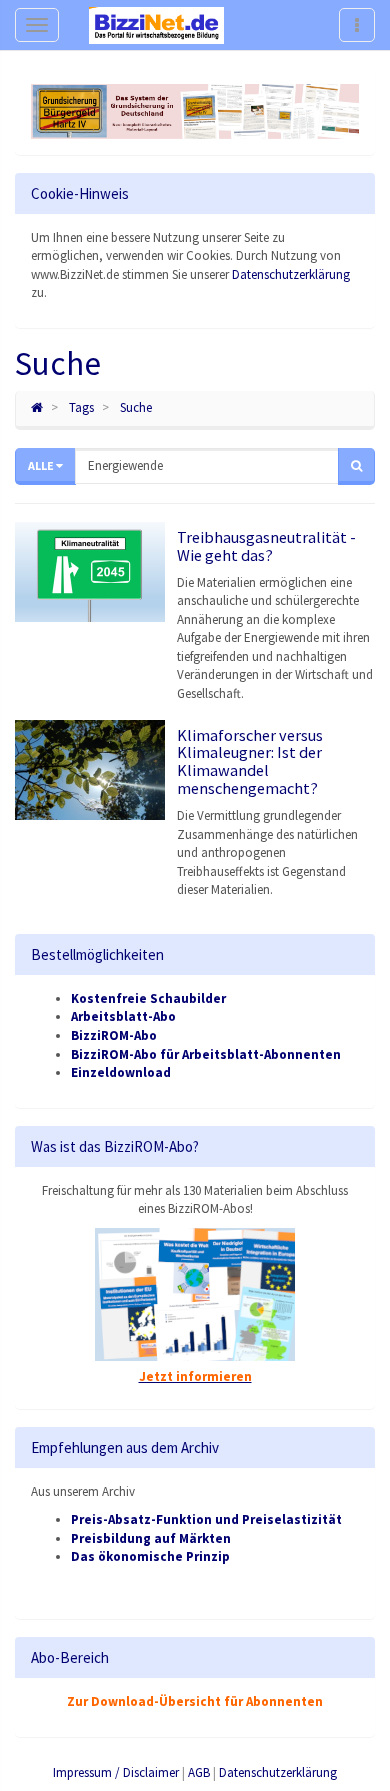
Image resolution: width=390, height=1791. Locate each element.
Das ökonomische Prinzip (150, 1556)
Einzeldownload (121, 1072)
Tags (81, 407)
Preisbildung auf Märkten (151, 1538)
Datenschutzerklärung (291, 274)
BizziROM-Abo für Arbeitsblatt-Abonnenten (206, 1054)
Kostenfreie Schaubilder (148, 998)
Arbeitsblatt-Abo (123, 1016)
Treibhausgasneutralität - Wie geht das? (266, 546)
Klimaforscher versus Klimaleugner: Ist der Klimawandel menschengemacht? (250, 762)
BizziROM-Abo (114, 1035)
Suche (136, 407)
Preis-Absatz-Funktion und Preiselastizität (206, 1519)
